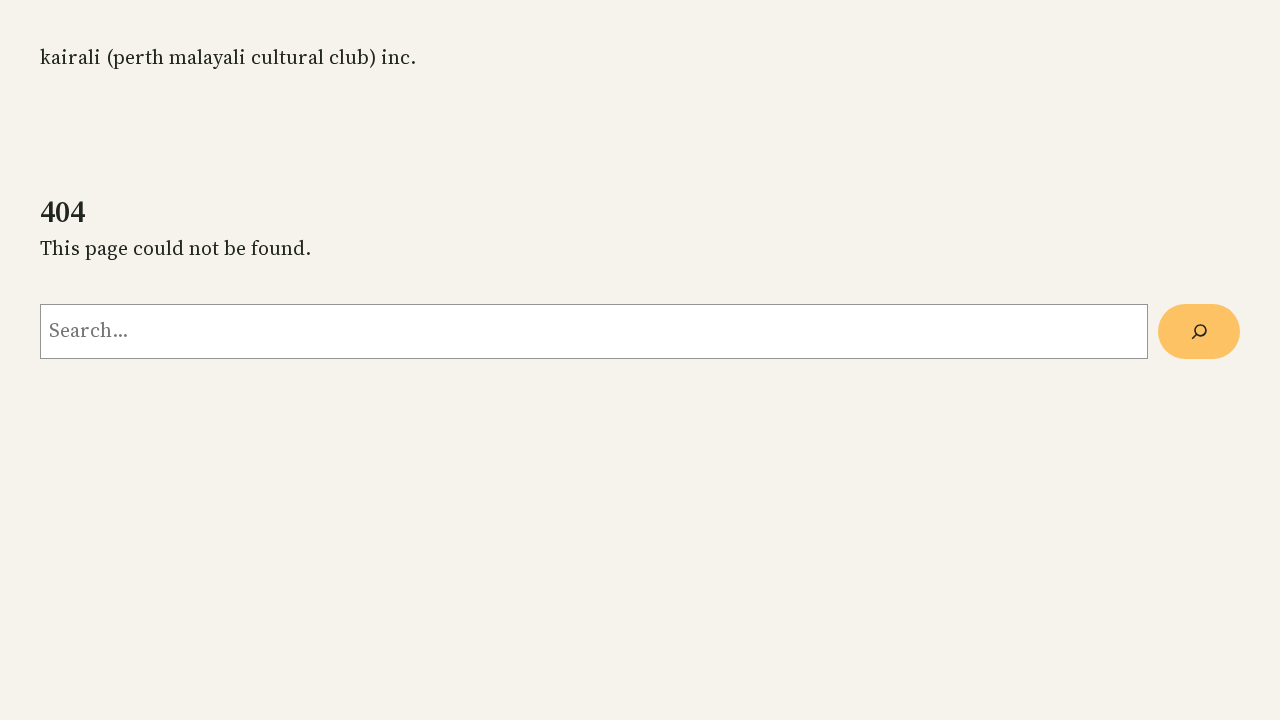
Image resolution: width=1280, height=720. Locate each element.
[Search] (1199, 331)
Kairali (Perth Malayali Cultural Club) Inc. (228, 57)
